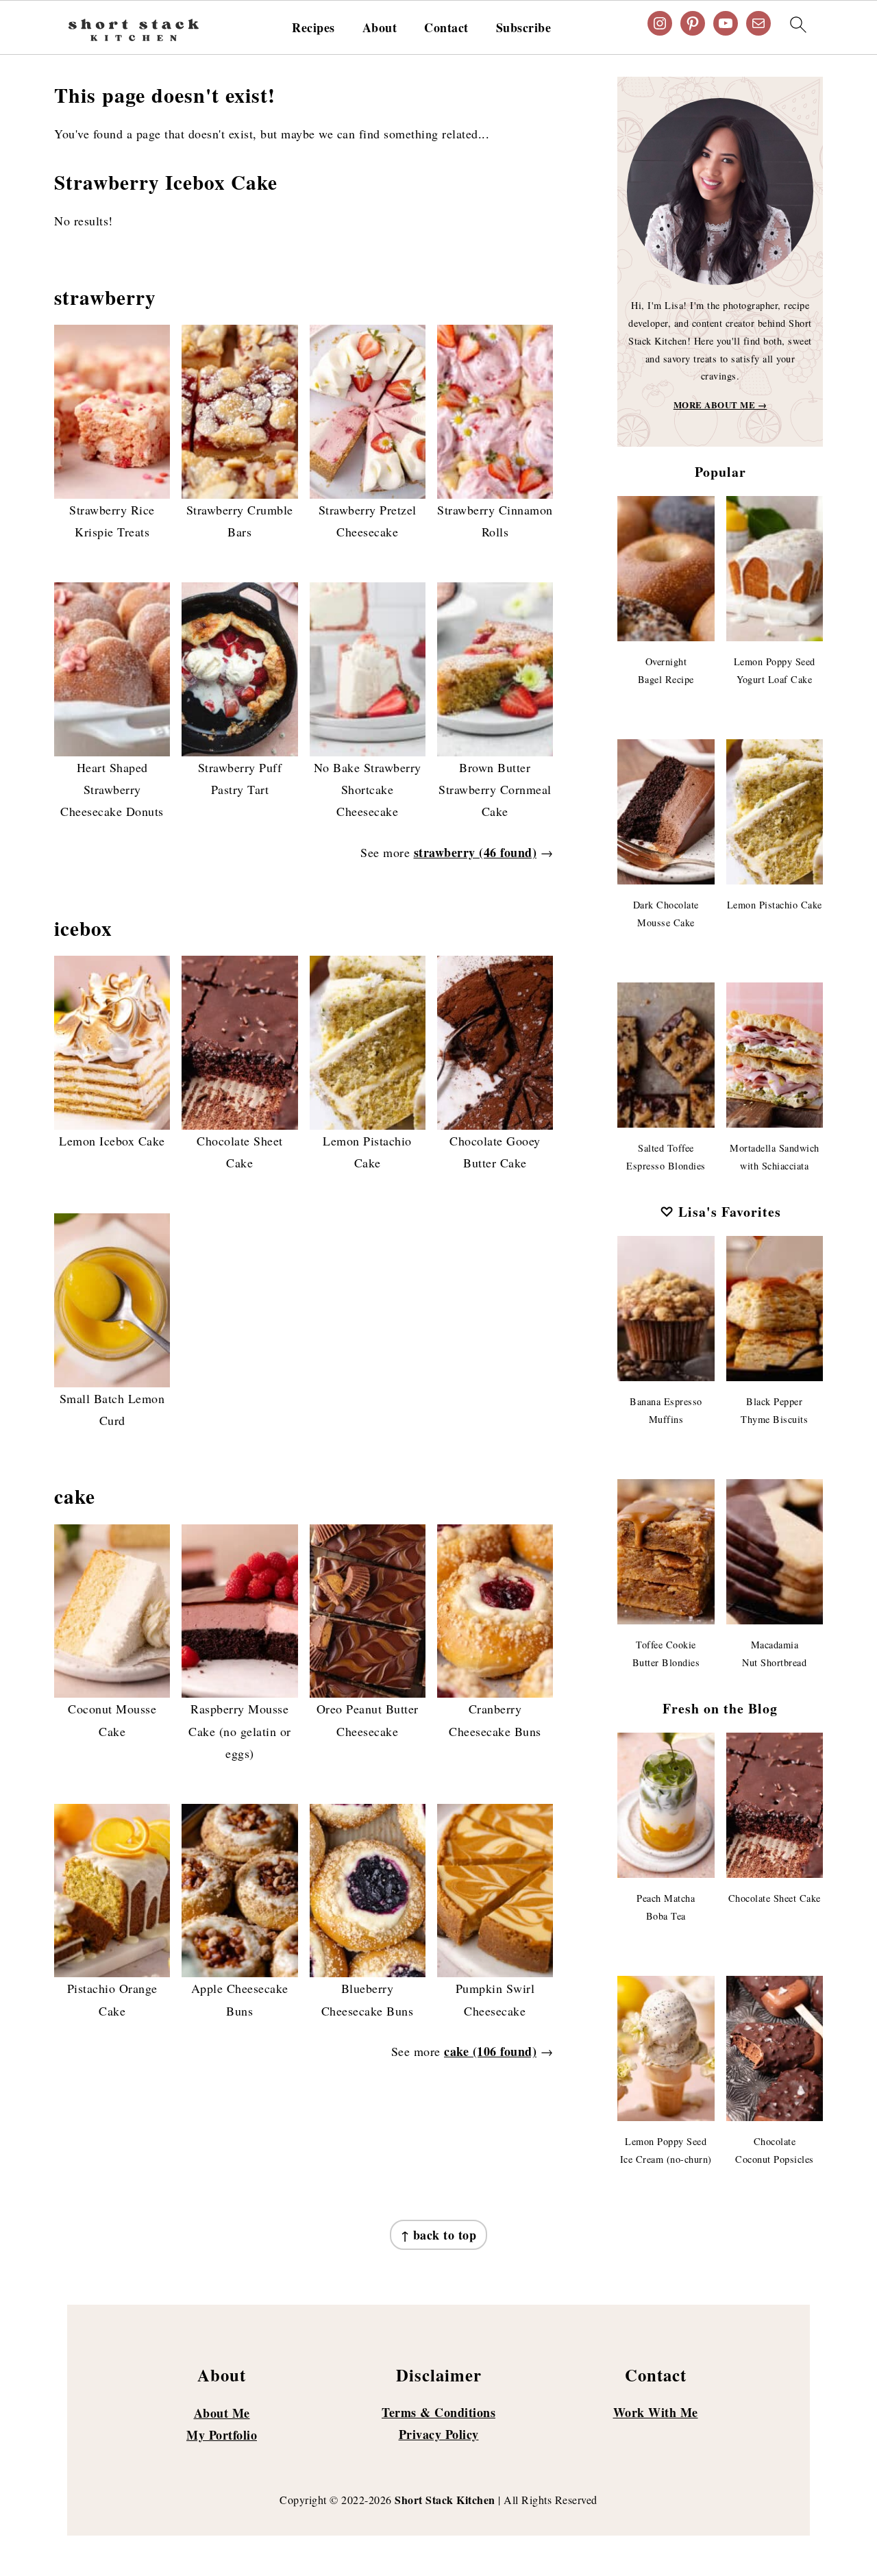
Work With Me (656, 2412)
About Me (222, 2413)
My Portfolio (222, 2435)
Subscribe (524, 28)
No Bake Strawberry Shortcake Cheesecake (368, 790)
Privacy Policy (439, 2434)
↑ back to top (439, 2235)
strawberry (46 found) (475, 852)
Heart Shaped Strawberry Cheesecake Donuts (112, 790)
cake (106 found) (490, 2051)
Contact (446, 28)
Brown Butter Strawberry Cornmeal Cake (495, 790)
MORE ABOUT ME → (720, 405)
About (380, 28)
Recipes (313, 28)
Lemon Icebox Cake (112, 1141)
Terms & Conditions (438, 2412)
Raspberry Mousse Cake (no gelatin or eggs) (240, 1731)
